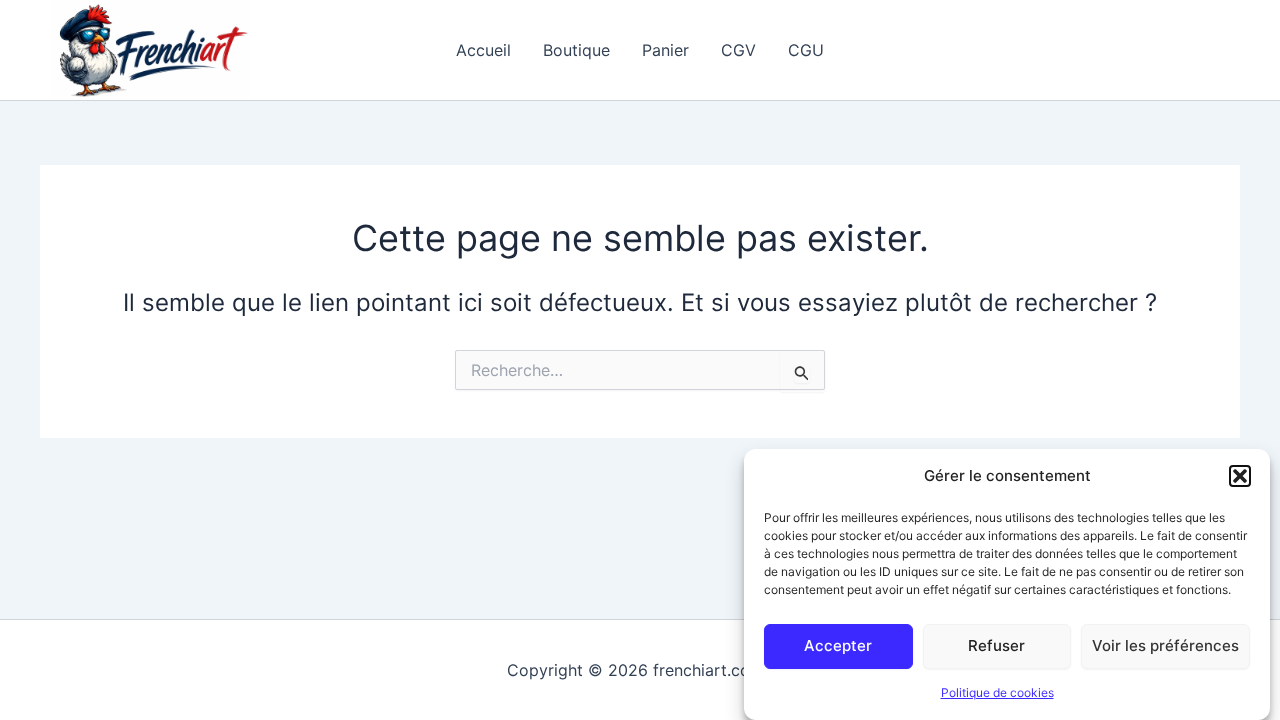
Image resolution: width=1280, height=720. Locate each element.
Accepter (838, 645)
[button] (1240, 476)
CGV (738, 50)
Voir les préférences (1165, 645)
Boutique (576, 50)
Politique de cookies (997, 693)
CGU (806, 50)
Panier (665, 50)
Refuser (996, 645)
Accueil (483, 50)
